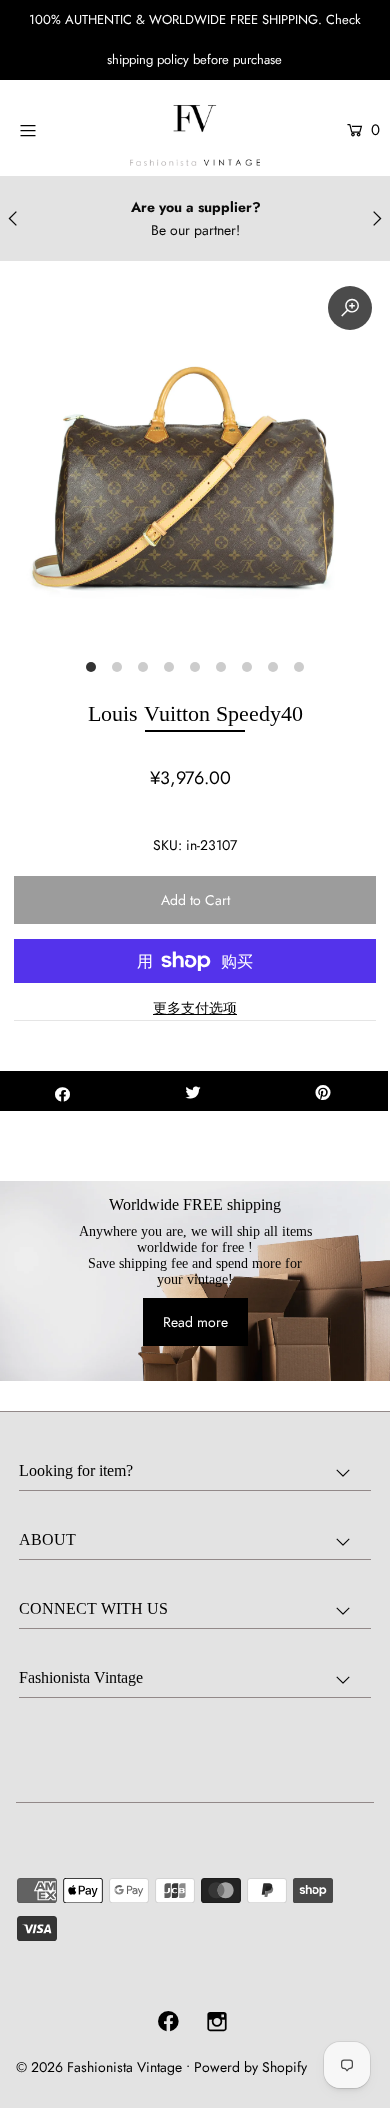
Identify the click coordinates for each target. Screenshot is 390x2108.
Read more (195, 1322)
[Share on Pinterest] (323, 1091)
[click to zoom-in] (350, 308)
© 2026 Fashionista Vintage (99, 2067)
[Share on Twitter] (193, 1091)
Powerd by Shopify (250, 2067)
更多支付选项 (195, 1008)
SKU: (167, 845)
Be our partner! (195, 230)
